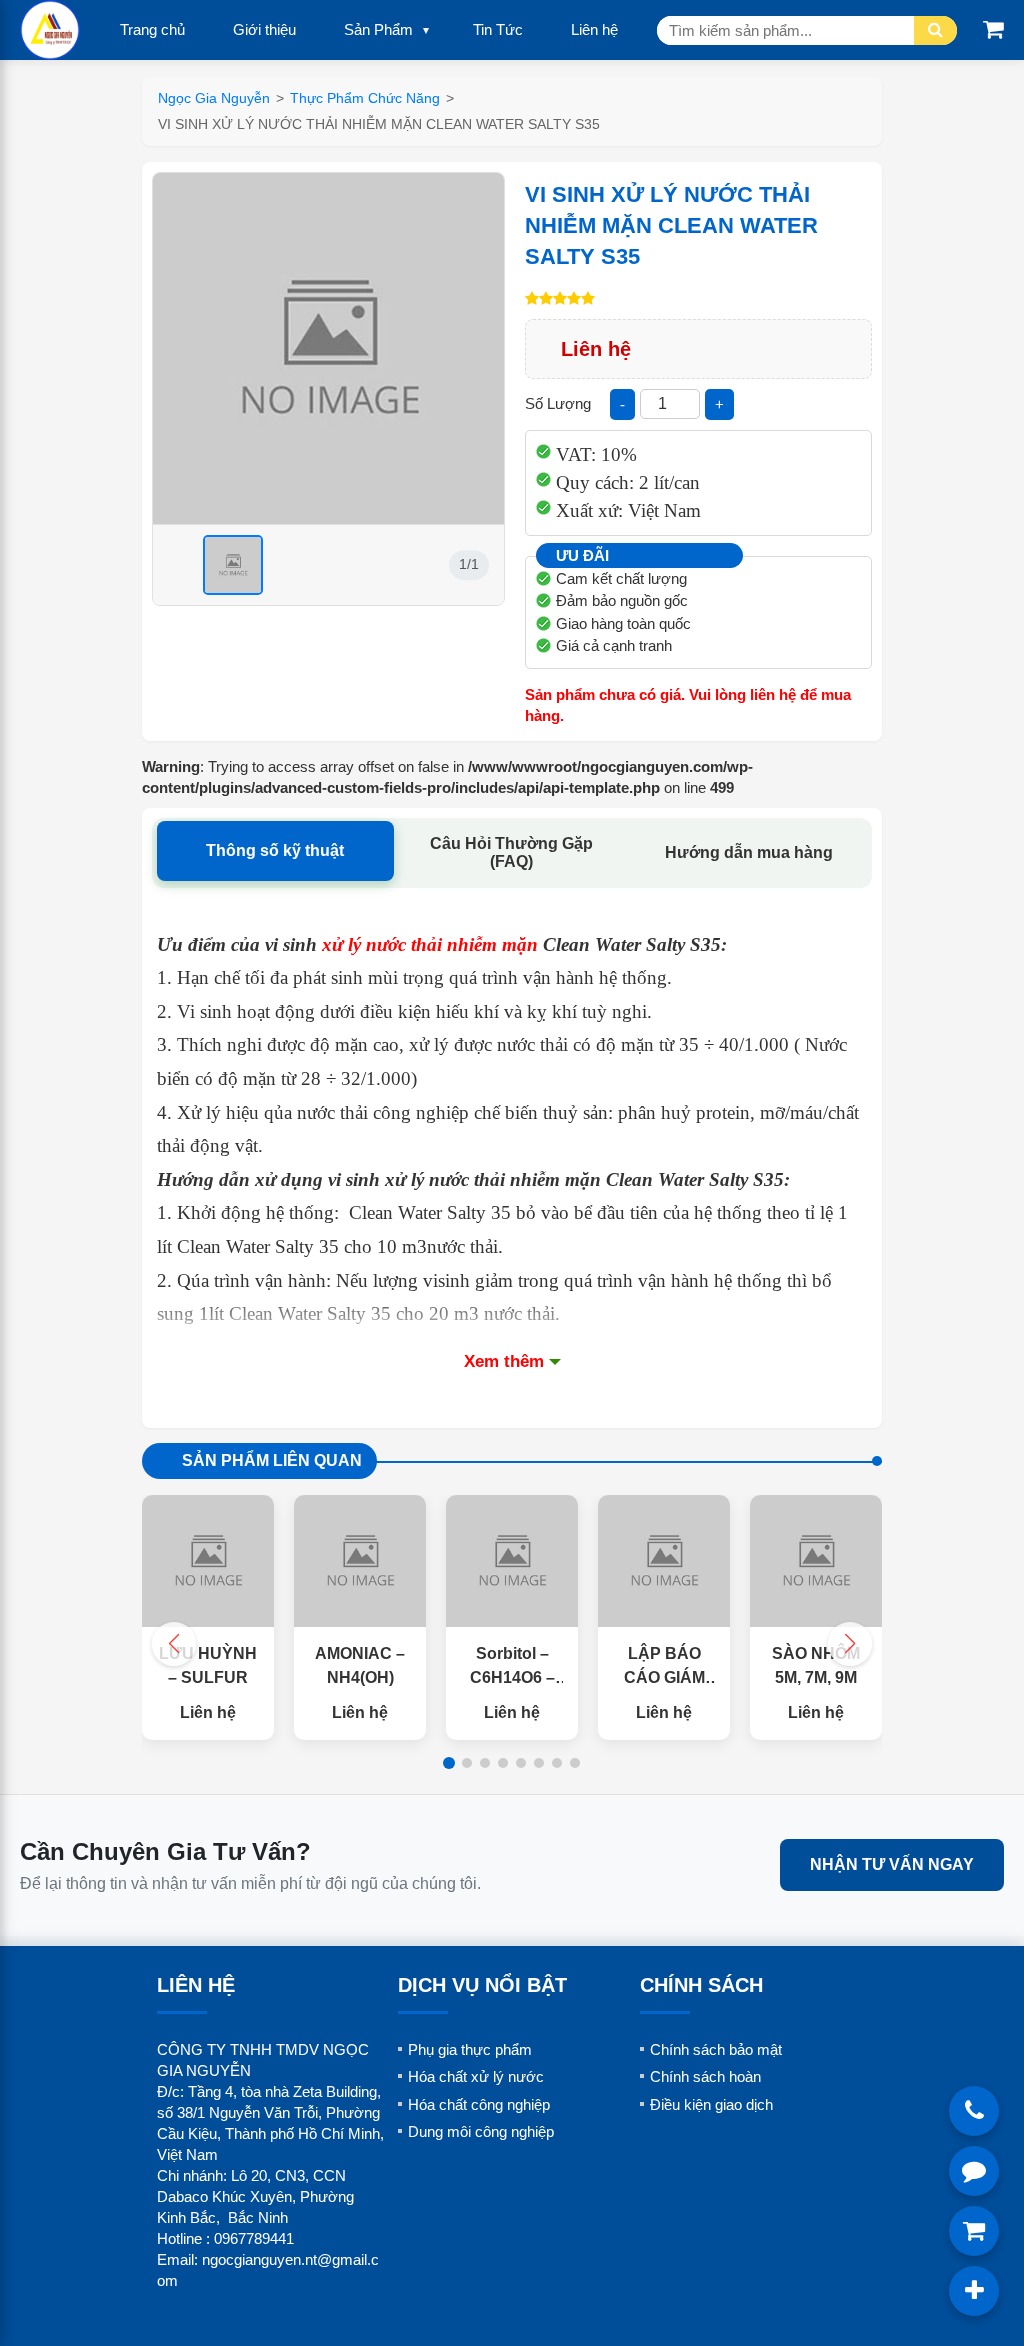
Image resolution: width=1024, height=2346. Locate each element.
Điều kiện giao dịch (711, 2104)
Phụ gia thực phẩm (470, 2049)
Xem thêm (504, 1361)
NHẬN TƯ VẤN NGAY (892, 1864)
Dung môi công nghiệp (481, 2131)
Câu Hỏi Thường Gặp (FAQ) (511, 852)
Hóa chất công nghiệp (479, 2104)
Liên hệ (594, 29)
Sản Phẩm (378, 29)
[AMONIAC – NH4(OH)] (360, 1561)
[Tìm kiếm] (935, 30)
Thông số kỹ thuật (275, 850)
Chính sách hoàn (705, 2076)
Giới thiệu (264, 29)
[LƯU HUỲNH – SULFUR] (208, 1561)
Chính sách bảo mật (716, 2049)
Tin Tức (498, 29)
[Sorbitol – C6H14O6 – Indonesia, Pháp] (512, 1561)
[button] (850, 1644)
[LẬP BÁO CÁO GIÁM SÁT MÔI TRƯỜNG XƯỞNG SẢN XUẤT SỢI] (664, 1561)
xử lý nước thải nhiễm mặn (430, 944)
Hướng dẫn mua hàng (749, 852)
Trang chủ (152, 29)
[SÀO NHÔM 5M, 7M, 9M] (816, 1561)
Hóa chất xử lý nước (476, 2076)
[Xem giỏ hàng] (993, 29)
